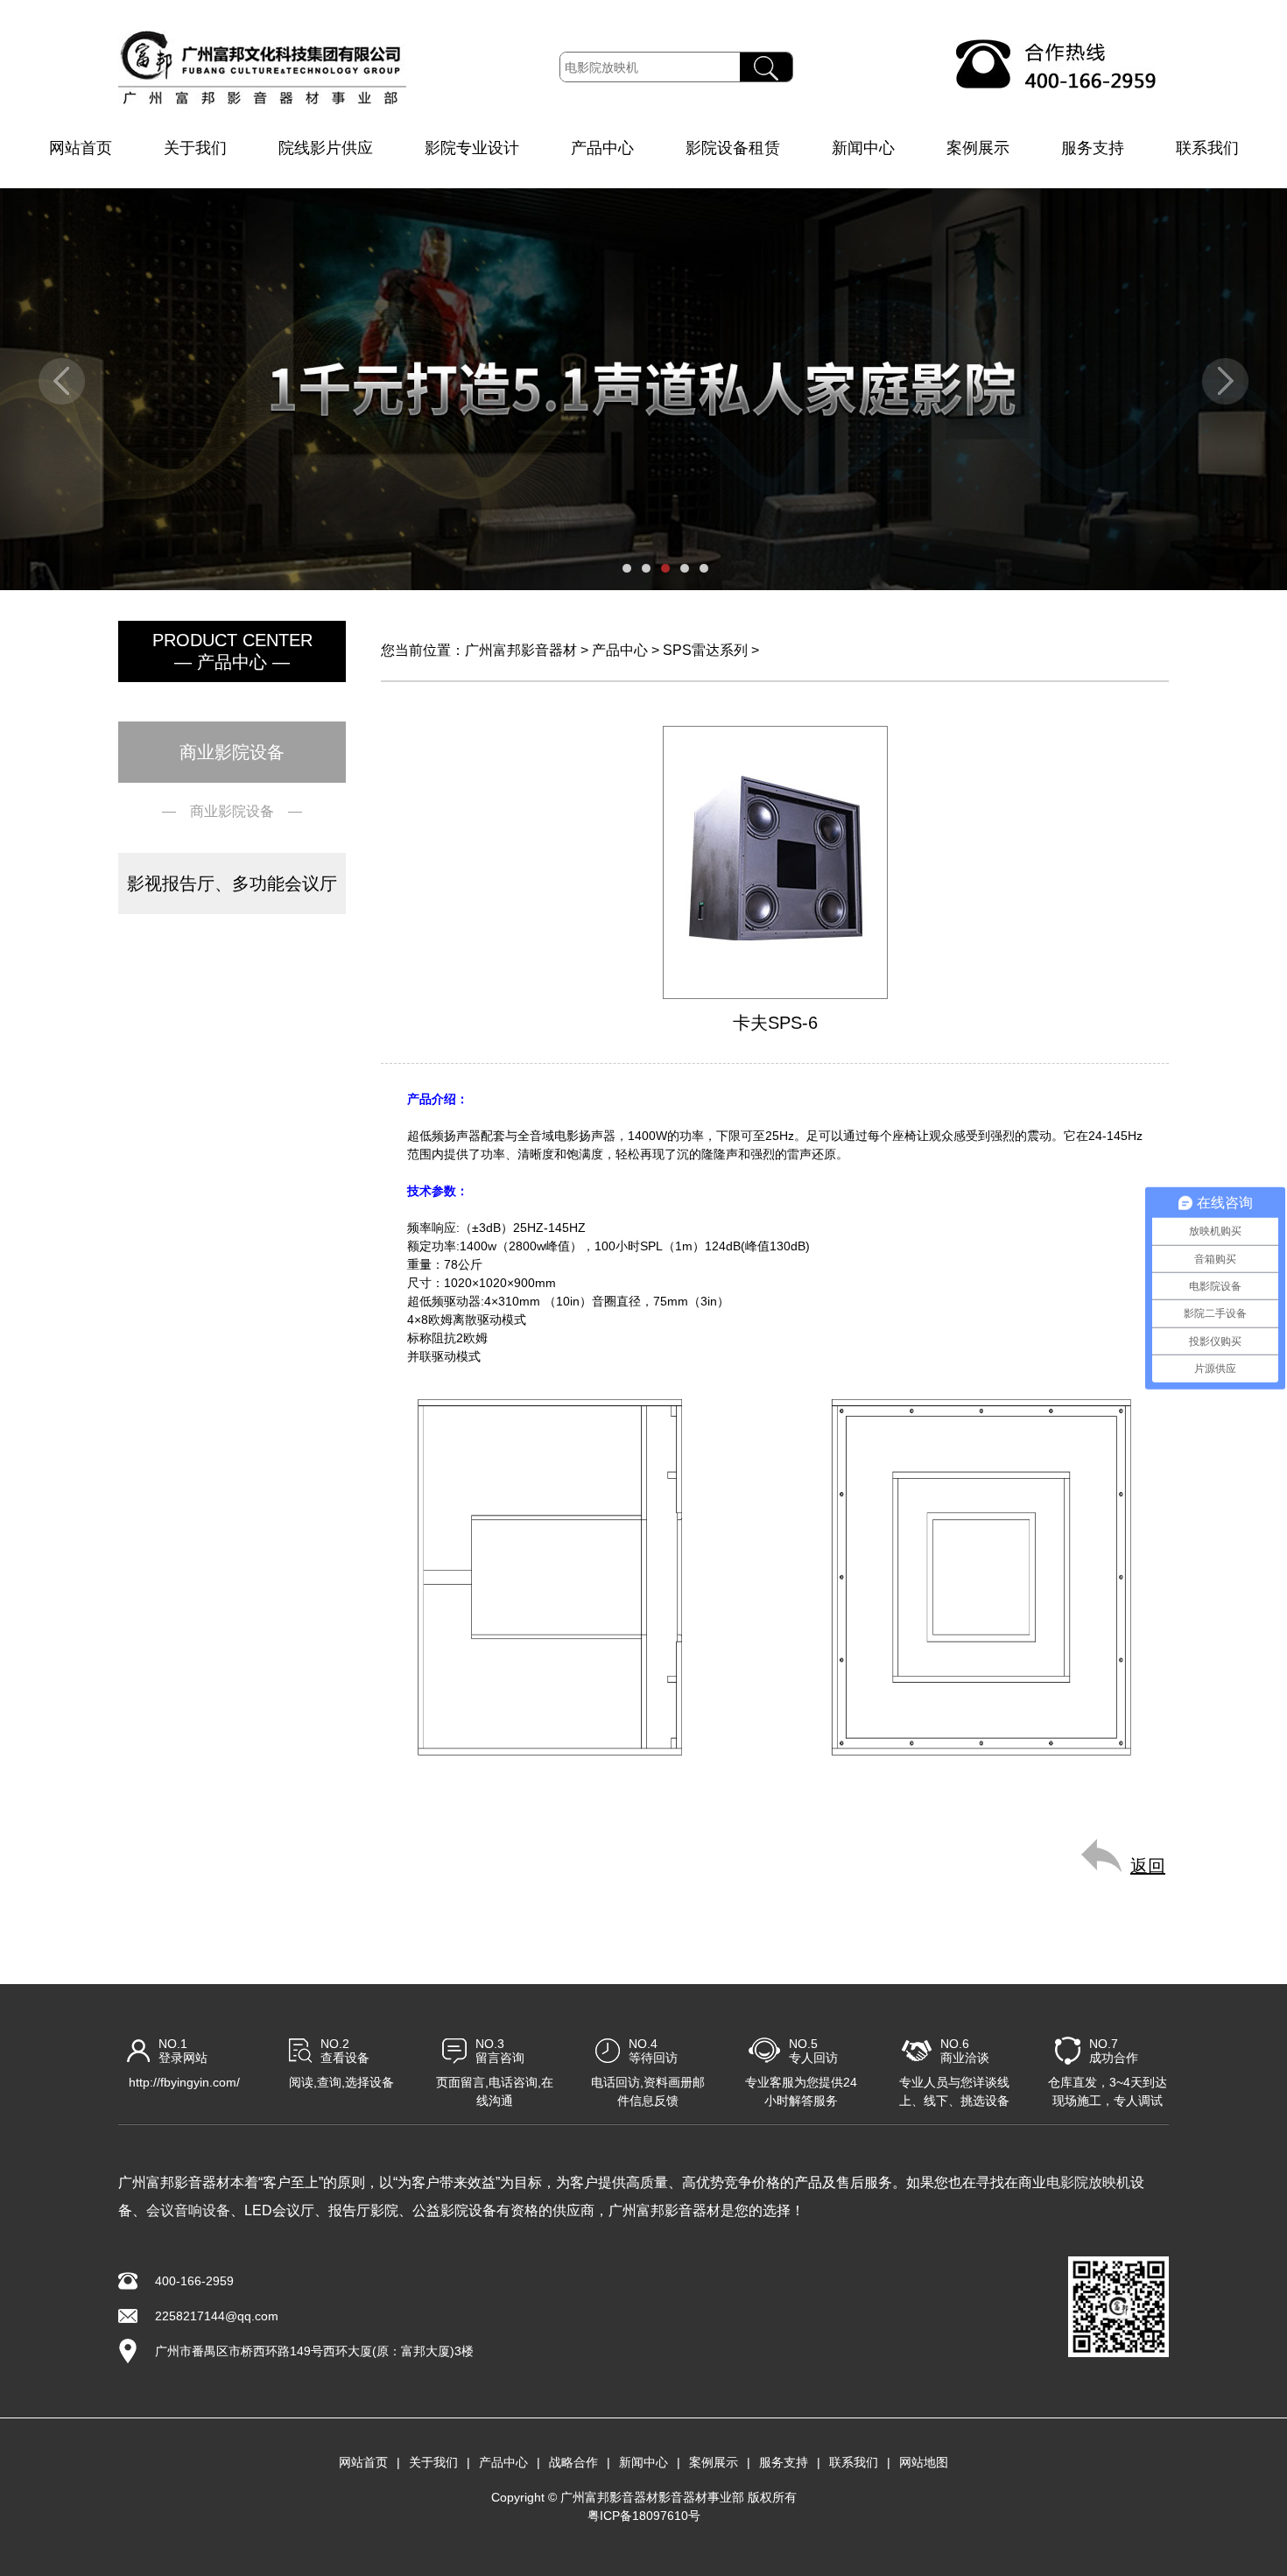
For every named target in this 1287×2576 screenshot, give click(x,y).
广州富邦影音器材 (521, 650)
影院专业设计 (472, 148)
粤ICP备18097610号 (644, 2516)
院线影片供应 (326, 148)
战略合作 (573, 2462)
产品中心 (602, 148)
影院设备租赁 (733, 148)
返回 (1148, 1866)
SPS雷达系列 (705, 650)
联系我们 (1207, 148)
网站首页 (81, 148)
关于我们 (195, 148)
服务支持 (1093, 148)
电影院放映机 (1088, 2182)
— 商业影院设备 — (232, 811)
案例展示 (978, 148)
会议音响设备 (188, 2210)
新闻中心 (863, 148)
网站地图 (924, 2462)
